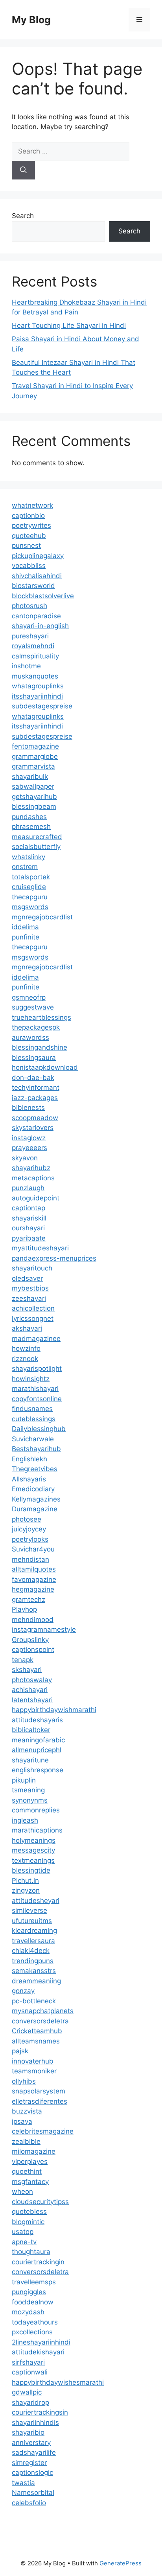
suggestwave (33, 1007)
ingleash (25, 1820)
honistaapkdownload (45, 1067)
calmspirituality (35, 656)
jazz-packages (35, 1098)
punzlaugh (28, 1188)
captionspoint (33, 1650)
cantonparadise (36, 616)
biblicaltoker (31, 1730)
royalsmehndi (33, 646)
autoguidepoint (36, 1198)
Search (23, 216)
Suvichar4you (33, 1549)
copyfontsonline (37, 1399)
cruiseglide (29, 887)
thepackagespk (36, 1027)
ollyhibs (24, 2081)
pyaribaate (29, 1238)
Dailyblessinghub (39, 1429)
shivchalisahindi (37, 576)
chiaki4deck (31, 1951)
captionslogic (32, 2472)
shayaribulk (30, 777)
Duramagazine (35, 1509)
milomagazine (34, 2151)
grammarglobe (35, 756)
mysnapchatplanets (43, 2011)
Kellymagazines (36, 1499)
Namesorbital (33, 2493)
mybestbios (30, 1288)
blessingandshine (40, 1047)
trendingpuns (33, 1961)
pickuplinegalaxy (38, 556)
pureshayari (30, 636)
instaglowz (29, 1138)
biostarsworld (33, 586)
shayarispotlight (37, 1368)
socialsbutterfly (36, 847)
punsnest (26, 546)
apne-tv (24, 2242)
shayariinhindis (35, 2423)
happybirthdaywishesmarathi (58, 2382)
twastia (23, 2483)
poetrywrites (31, 525)
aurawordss (30, 1037)
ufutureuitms (32, 1921)
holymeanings (34, 1840)
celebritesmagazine (43, 2131)
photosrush (29, 606)
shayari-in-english (40, 626)
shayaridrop (30, 2402)
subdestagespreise (42, 706)
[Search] (23, 170)
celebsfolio (29, 2503)
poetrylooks (30, 1539)
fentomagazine (35, 746)
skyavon (25, 1158)
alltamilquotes (34, 1569)
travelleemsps (34, 2282)
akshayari (27, 1328)
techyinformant (36, 1087)
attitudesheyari (36, 1901)
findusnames (32, 1409)
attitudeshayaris (37, 1720)
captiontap (29, 1208)
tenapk (23, 1660)
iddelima (25, 927)
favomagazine (34, 1579)
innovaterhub (33, 2061)
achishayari (30, 1690)
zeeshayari (29, 1298)
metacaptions (33, 1178)
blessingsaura (34, 1058)
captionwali (30, 2372)
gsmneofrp (29, 997)
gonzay (23, 1991)
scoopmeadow (35, 1118)
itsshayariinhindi (37, 696)
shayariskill (29, 1218)
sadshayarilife (34, 2452)
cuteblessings (34, 1419)
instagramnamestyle (44, 1629)
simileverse (29, 1910)
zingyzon (26, 1890)
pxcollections (32, 2332)
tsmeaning (28, 1790)
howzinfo (26, 1348)
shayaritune (30, 1760)
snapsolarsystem (39, 2091)
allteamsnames (36, 2041)
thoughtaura (31, 2252)
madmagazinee (36, 1339)
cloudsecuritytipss (40, 2202)
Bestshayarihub (36, 1449)
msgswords (30, 907)
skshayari (27, 1670)
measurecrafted (37, 837)
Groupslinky (30, 1640)
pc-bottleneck (34, 2001)
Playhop (24, 1609)
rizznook (25, 1359)
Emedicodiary (33, 1489)
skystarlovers (33, 1128)
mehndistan (30, 1559)
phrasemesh (31, 827)
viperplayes (30, 2162)
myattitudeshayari (40, 1248)
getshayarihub (34, 797)
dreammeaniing (36, 1981)
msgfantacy (30, 2182)
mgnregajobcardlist (42, 917)
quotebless (29, 2212)
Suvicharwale (33, 1439)
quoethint (27, 2171)
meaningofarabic (38, 1740)
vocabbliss (29, 566)
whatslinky (29, 857)
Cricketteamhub (37, 2031)
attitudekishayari (38, 2352)
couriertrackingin (38, 2262)
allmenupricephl (37, 1750)
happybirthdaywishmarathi (54, 1710)
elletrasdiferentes (40, 2101)
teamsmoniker (34, 2071)
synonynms (30, 1800)
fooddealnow (33, 2302)
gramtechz (29, 1600)
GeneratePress (121, 2563)
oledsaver (27, 1278)
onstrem (25, 867)
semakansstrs (34, 1971)
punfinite (26, 937)
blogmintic (28, 2222)
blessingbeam (34, 806)
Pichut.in (25, 1881)
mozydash (28, 2312)
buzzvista (27, 2111)
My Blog (31, 20)
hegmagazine (33, 1589)
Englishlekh (29, 1459)
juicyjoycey (29, 1529)
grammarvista (33, 766)
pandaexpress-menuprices (54, 1258)
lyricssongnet (33, 1319)
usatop (23, 2232)
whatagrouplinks (38, 686)
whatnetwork (32, 505)
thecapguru (30, 897)
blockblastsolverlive (43, 596)
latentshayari (32, 1700)
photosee (27, 1519)
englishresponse (38, 1770)
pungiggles (29, 2292)
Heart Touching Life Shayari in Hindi (69, 325)
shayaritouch (32, 1268)
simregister (29, 2463)
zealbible (26, 2141)
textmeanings (33, 1860)
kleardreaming (34, 1931)
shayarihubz (31, 1168)
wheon (22, 2191)
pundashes (29, 817)
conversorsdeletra (40, 2021)
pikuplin (24, 1780)
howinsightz (31, 1379)
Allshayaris (29, 1479)
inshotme (26, 666)
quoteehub (29, 536)
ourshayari (28, 1228)
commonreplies (36, 1810)
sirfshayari (28, 2362)
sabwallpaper (33, 786)
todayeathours (35, 2322)
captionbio (28, 516)
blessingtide (31, 1870)
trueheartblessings (41, 1017)
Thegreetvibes (35, 1469)
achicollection (33, 1308)
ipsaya (22, 2121)
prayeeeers (29, 1148)
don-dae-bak (33, 1078)
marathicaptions (37, 1830)
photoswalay (32, 1680)
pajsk (20, 2051)
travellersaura (33, 1941)
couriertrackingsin (40, 2412)
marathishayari (35, 1389)
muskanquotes (35, 676)
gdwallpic (27, 2392)
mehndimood (33, 1620)
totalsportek (31, 877)
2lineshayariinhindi (41, 2342)
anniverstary (31, 2443)
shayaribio (28, 2432)
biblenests (28, 1108)
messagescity (33, 1850)
